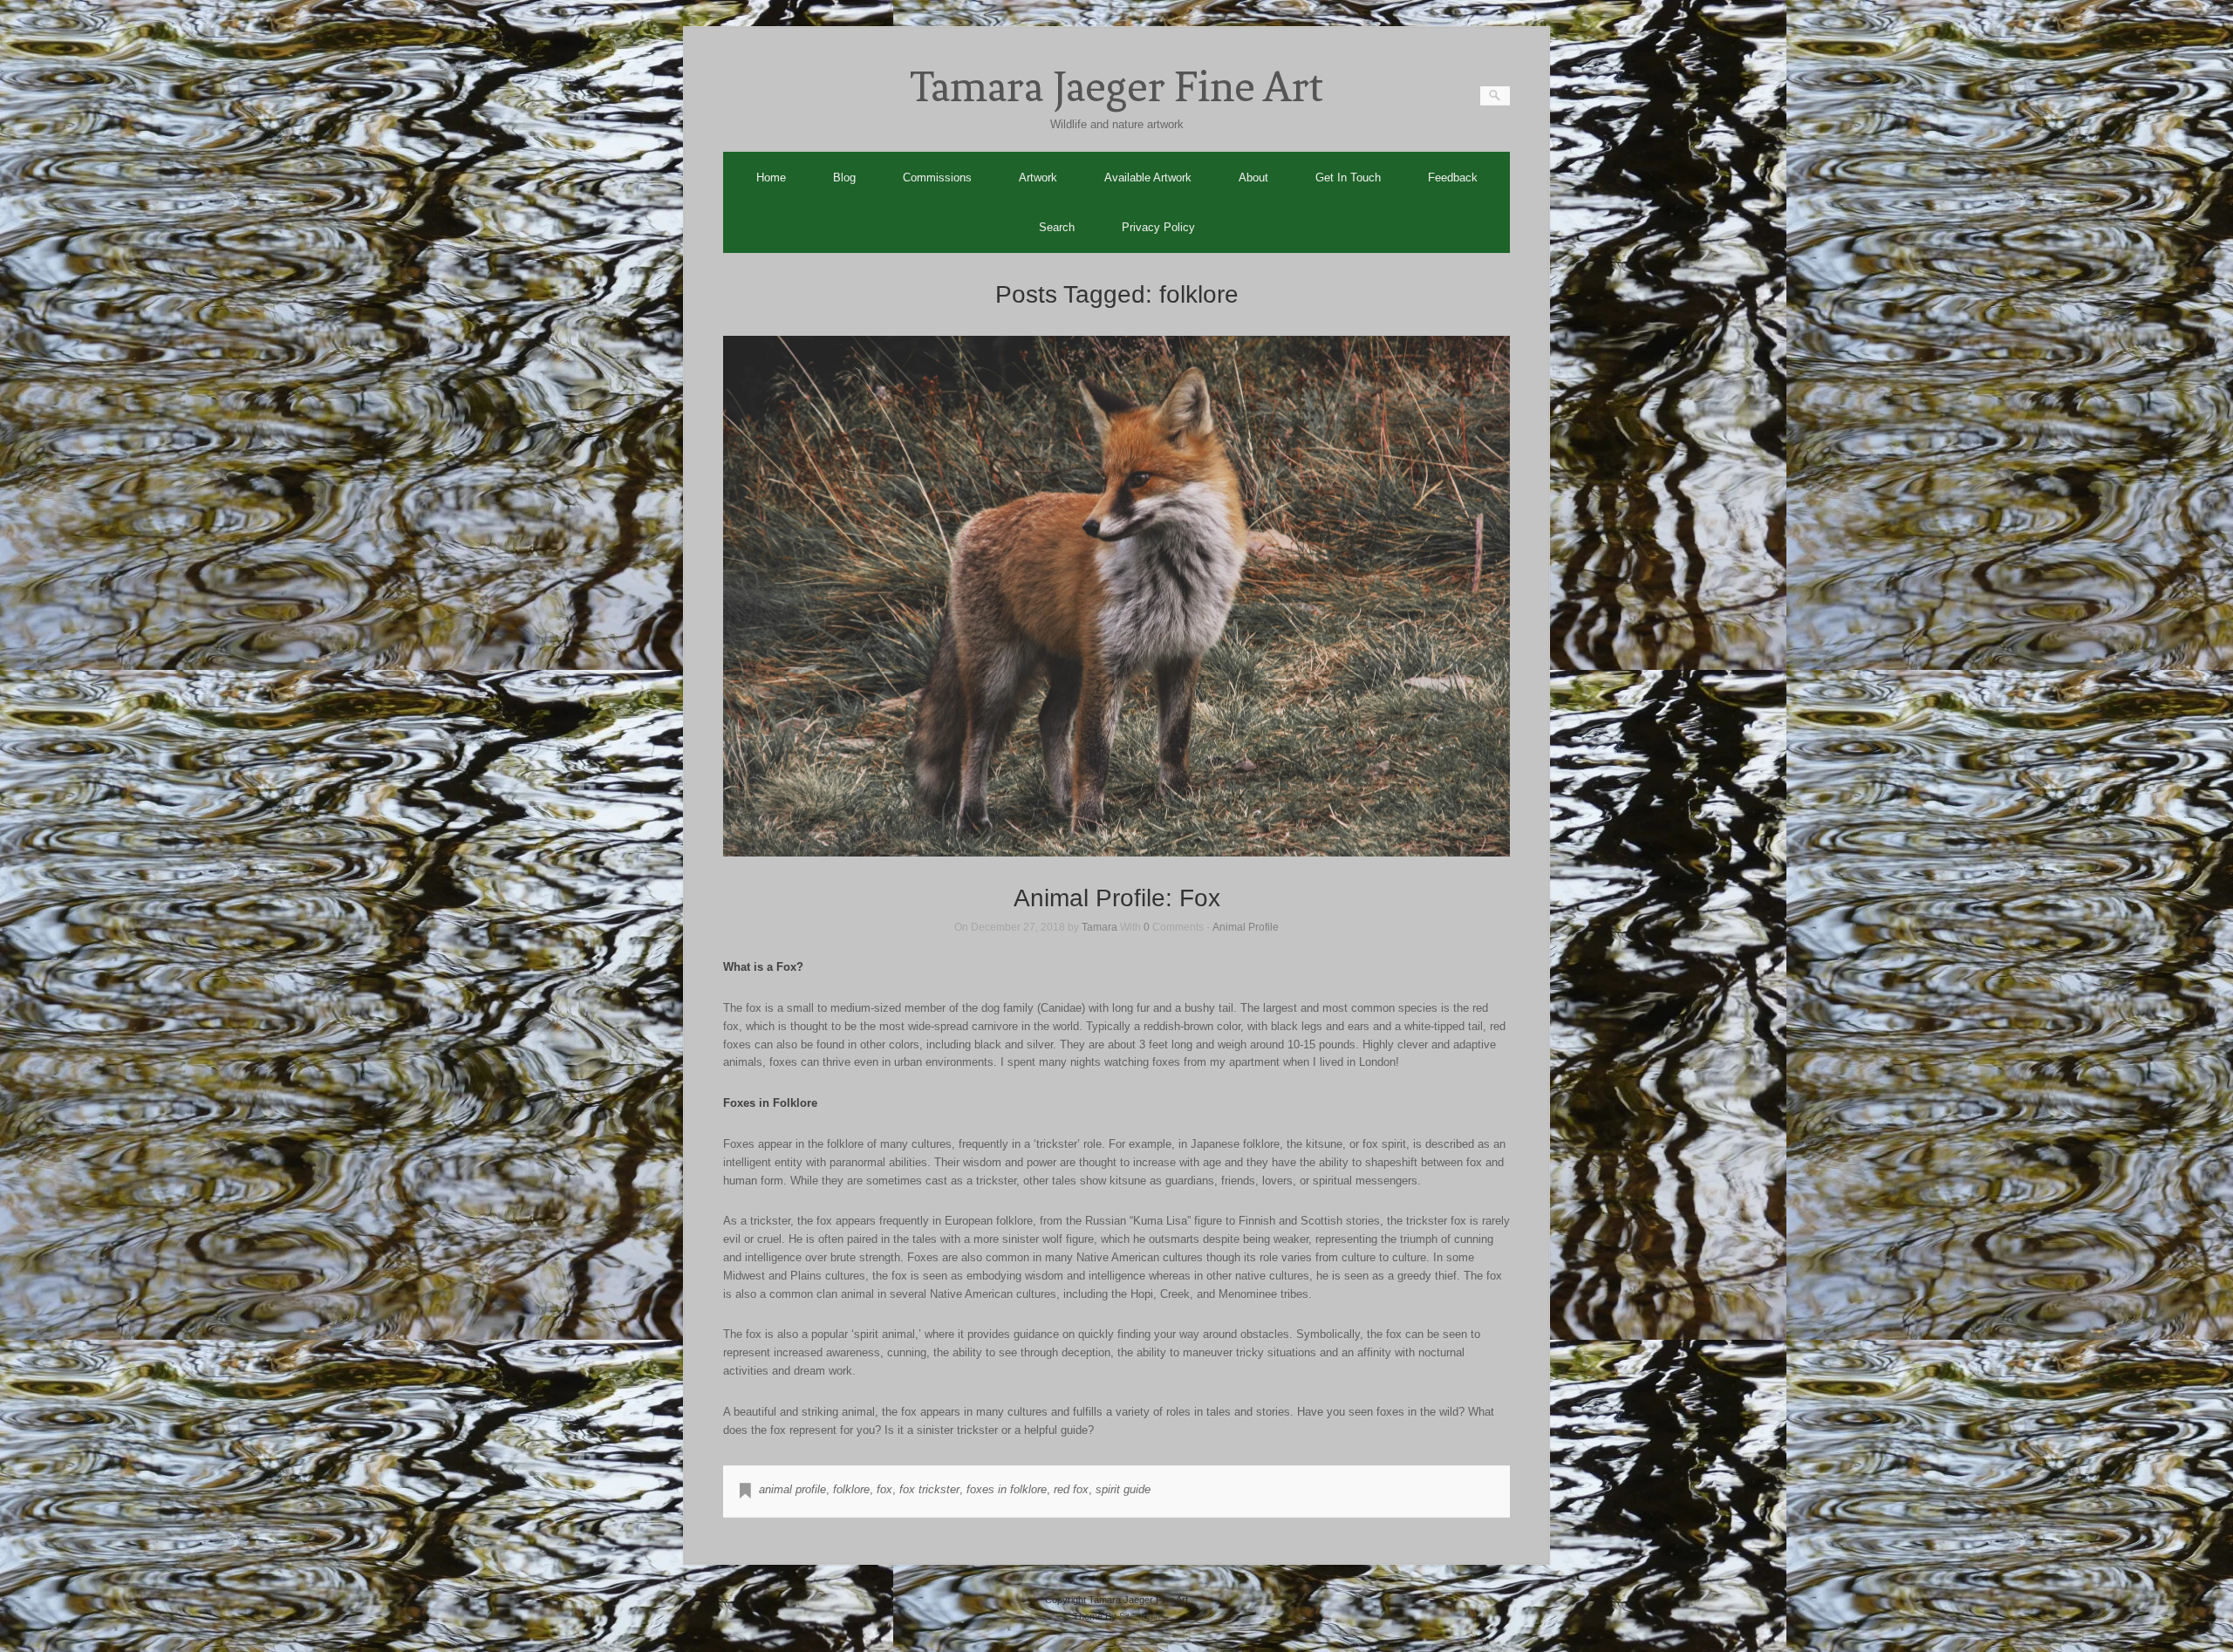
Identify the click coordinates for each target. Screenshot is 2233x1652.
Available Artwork (1148, 177)
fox (884, 1489)
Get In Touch (1348, 177)
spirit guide (1123, 1489)
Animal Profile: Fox (1117, 898)
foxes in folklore (1007, 1489)
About (1253, 177)
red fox (1071, 1489)
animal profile (792, 1489)
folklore (851, 1489)
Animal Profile (1246, 927)
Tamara (1099, 927)
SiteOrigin (1140, 1616)
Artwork (1038, 177)
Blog (844, 177)
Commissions (937, 177)
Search (1057, 227)
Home (771, 177)
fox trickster (929, 1489)
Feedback (1453, 177)
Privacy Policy (1158, 227)
